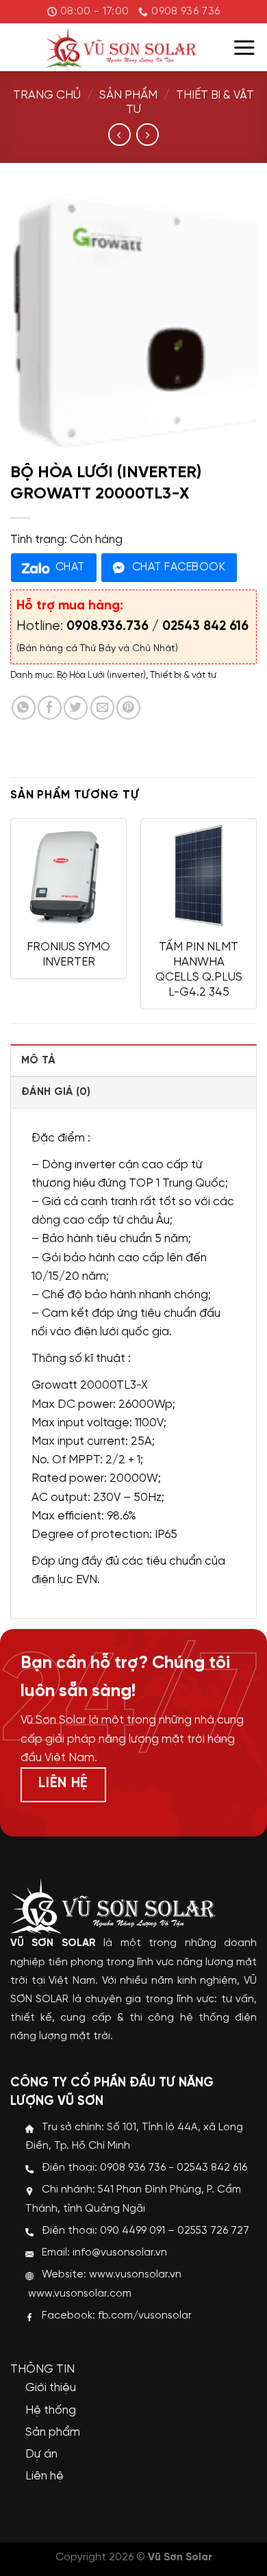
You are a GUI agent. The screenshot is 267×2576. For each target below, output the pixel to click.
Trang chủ (47, 95)
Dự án (41, 2454)
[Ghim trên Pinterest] (128, 708)
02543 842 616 (205, 627)
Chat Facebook (179, 567)
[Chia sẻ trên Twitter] (76, 708)
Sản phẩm (128, 95)
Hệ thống (51, 2410)
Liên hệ (44, 2476)
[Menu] (244, 48)
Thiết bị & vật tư (183, 675)
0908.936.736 (107, 627)
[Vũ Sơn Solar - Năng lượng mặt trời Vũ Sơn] (121, 47)
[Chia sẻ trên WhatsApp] (24, 708)
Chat (70, 567)
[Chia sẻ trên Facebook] (50, 708)
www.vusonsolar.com (80, 2294)
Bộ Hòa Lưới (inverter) (101, 675)
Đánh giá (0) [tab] (56, 1092)
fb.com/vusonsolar (145, 2316)
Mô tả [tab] (38, 1061)
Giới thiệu (51, 2388)
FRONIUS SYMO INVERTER (68, 955)
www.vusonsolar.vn (135, 2275)
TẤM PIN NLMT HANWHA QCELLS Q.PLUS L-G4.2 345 (199, 970)
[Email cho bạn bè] (102, 708)
